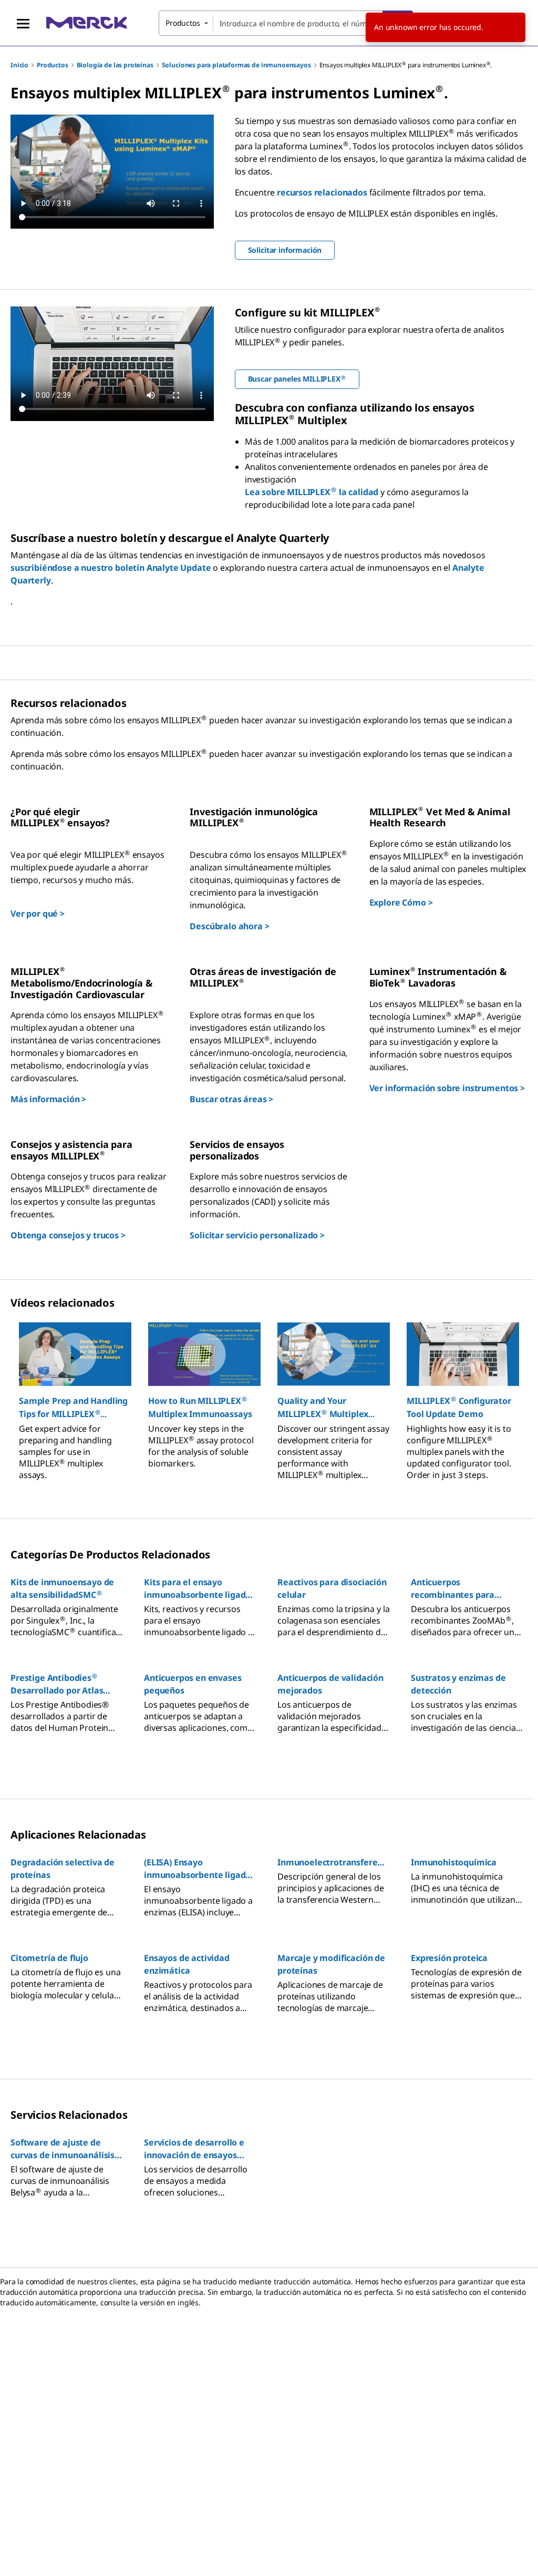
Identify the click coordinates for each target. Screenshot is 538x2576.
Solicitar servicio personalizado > (257, 1235)
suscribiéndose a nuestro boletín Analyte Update (111, 568)
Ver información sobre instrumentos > (447, 1088)
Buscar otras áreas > (231, 1099)
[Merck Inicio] (87, 23)
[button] (75, 1408)
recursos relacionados (322, 192)
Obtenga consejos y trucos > (68, 1235)
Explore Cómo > (401, 902)
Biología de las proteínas (115, 65)
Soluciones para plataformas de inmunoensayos (236, 65)
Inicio (19, 65)
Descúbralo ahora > (229, 926)
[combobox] (286, 23)
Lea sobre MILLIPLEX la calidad (312, 492)
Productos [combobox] (183, 23)
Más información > (48, 1099)
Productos (53, 65)
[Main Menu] (23, 23)
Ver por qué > (38, 914)
